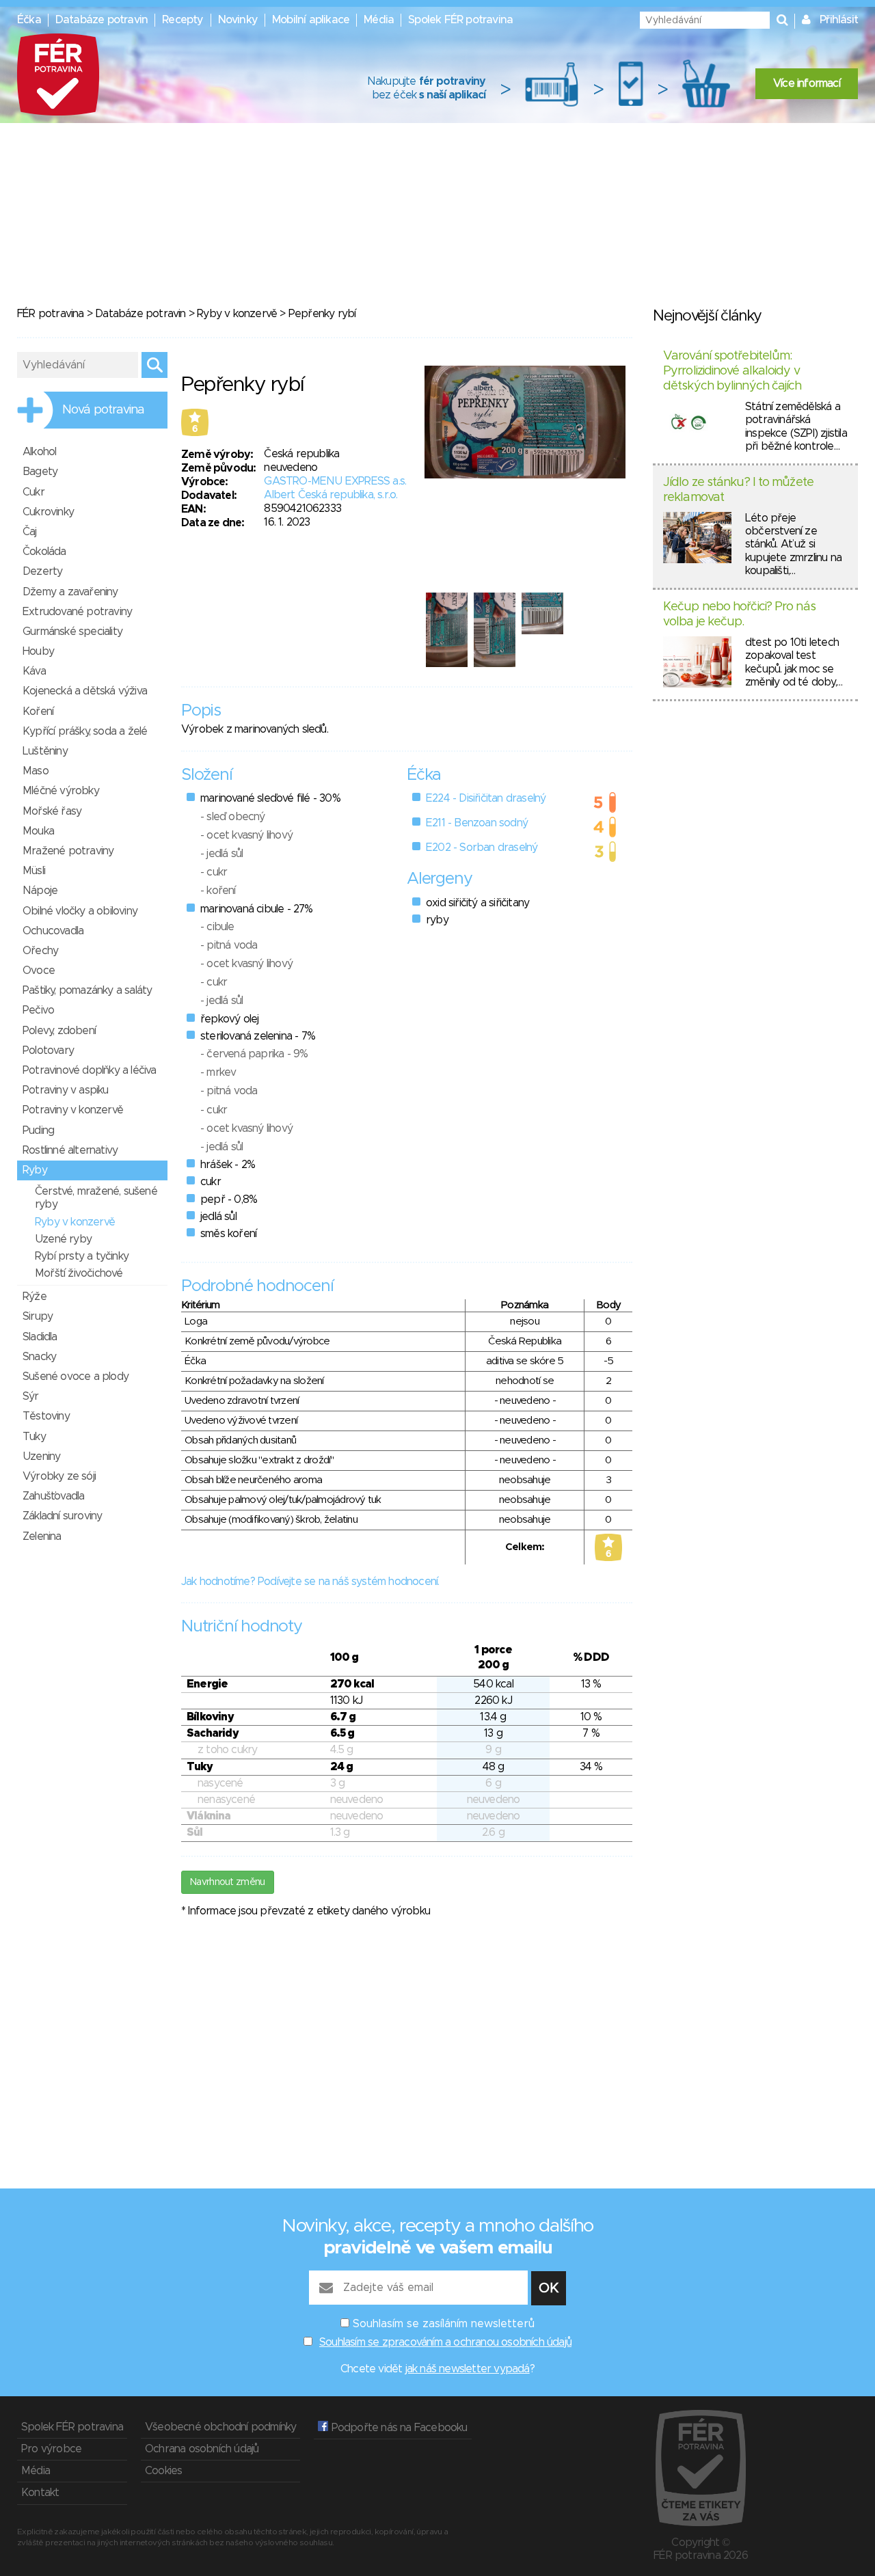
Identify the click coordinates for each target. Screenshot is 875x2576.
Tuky (34, 1437)
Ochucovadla (53, 931)
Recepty (183, 20)
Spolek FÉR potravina (460, 20)
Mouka (38, 831)
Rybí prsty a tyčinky (82, 1256)
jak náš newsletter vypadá (468, 2369)
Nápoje (40, 891)
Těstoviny (46, 1416)
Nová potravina (103, 410)
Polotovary (48, 1050)
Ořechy (40, 951)
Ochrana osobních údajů (202, 2449)
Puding (38, 1130)
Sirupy (38, 1316)
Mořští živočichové (79, 1273)
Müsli (34, 871)
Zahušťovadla (53, 1496)
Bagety (40, 472)
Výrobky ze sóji (59, 1476)
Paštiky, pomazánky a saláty (87, 990)
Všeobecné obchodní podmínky (220, 2427)
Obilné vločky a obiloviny (80, 911)
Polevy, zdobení (59, 1031)
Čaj (30, 532)
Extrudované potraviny (77, 612)
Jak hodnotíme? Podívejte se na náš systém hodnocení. (310, 1582)
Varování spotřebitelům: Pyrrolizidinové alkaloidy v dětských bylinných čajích (732, 371)
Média (379, 20)
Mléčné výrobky (61, 791)
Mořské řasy (52, 811)
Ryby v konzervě (237, 314)
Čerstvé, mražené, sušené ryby (96, 1198)
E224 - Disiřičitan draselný (486, 798)
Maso (36, 771)
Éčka (29, 20)
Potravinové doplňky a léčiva (90, 1070)
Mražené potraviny (68, 851)
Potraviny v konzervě (73, 1110)
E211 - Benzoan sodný (477, 823)
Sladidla (40, 1337)
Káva (34, 671)
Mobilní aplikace (311, 20)
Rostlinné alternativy (70, 1150)
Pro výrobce (51, 2449)
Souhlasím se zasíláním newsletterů (444, 2324)
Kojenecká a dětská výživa (85, 691)
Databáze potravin (102, 20)
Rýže (35, 1297)
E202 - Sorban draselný (482, 848)
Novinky (238, 20)
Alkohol (39, 452)
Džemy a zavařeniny (70, 592)
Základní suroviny (62, 1516)
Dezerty (42, 571)
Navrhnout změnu (228, 1882)
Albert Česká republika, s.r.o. (331, 495)
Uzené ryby (63, 1239)
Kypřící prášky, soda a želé (85, 731)
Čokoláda (44, 552)
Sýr (31, 1396)
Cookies (163, 2471)
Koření (38, 711)
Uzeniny (41, 1456)
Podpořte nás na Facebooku (398, 2428)
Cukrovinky (48, 512)
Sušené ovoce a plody (76, 1377)
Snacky (39, 1357)
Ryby (35, 1170)
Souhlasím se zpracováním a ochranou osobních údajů (445, 2342)
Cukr (33, 492)
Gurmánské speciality (72, 632)
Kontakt (40, 2493)
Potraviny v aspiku (66, 1090)
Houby (38, 651)
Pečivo (38, 1010)
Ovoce (39, 971)
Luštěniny (45, 751)
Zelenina (42, 1536)
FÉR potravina (51, 314)
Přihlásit (839, 20)
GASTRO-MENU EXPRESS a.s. (335, 481)
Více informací (807, 83)
